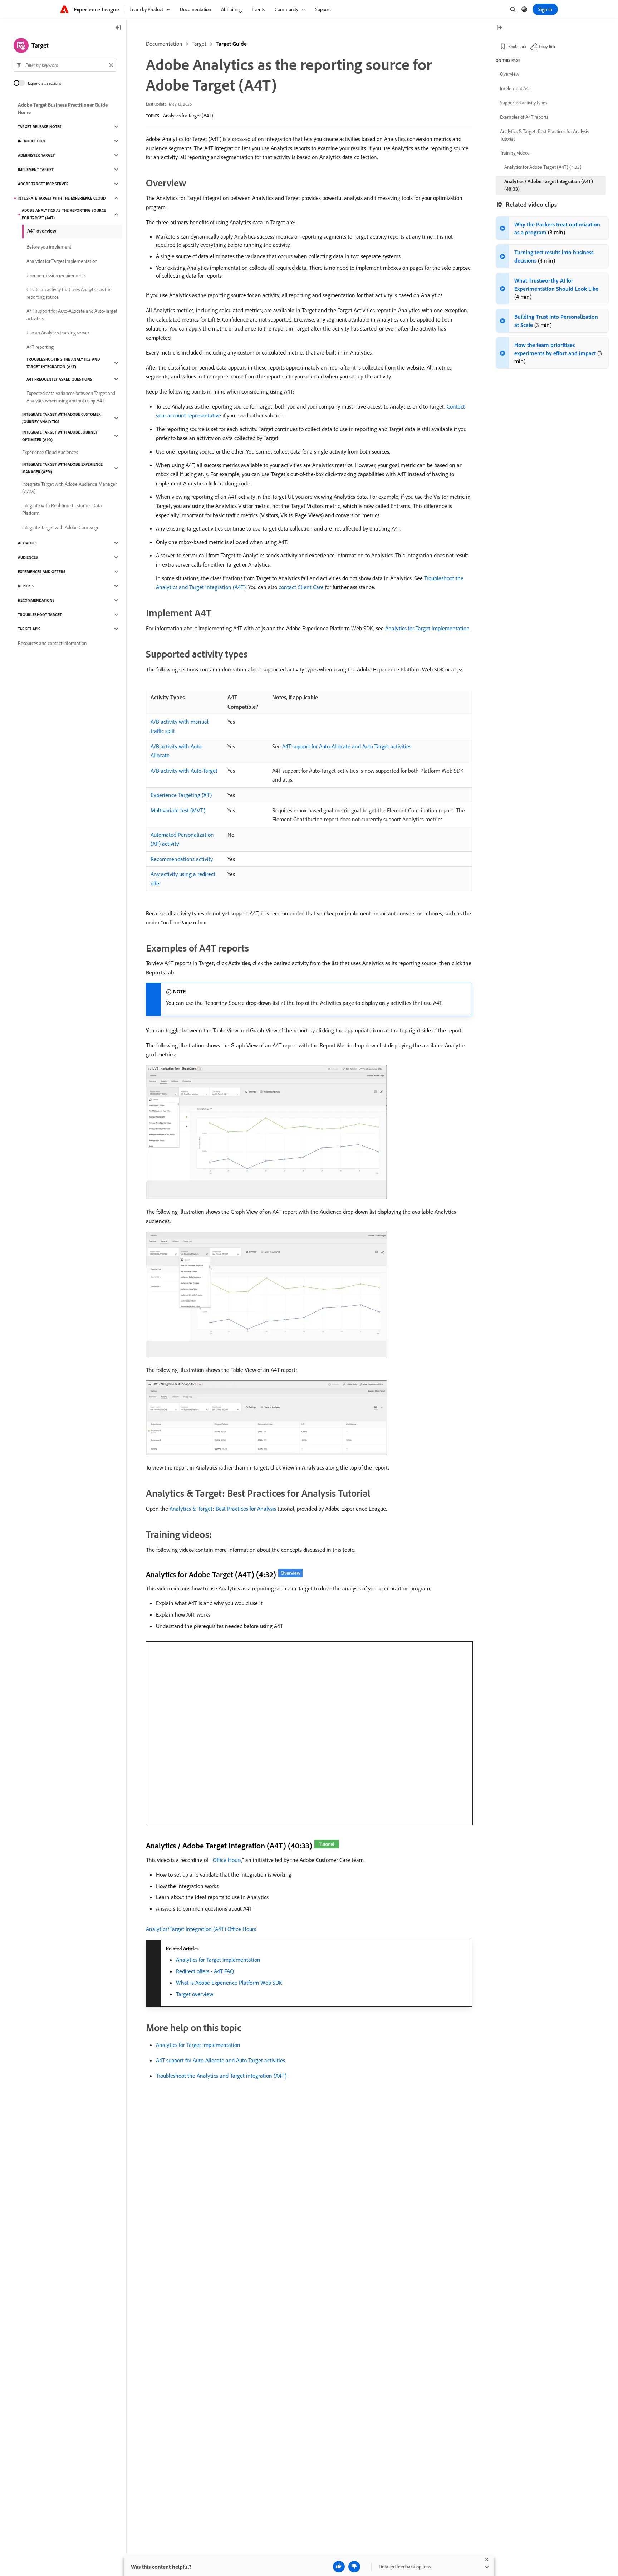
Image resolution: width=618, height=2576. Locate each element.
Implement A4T (516, 88)
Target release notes (40, 127)
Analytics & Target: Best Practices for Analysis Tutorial (544, 135)
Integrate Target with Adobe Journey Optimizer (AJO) (60, 436)
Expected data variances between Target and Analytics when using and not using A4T (71, 397)
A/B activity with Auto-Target (184, 771)
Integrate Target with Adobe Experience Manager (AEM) (62, 468)
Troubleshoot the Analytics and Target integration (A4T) (221, 2076)
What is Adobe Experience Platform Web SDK (229, 1983)
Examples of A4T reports (524, 117)
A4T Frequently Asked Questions (59, 379)
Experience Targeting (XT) (181, 795)
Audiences (28, 557)
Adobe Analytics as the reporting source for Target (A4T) (64, 214)
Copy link (547, 46)
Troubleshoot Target (40, 615)
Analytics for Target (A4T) (188, 116)
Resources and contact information (52, 643)
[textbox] (65, 65)
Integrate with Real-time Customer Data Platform (62, 509)
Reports (26, 586)
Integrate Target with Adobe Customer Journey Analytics (62, 418)
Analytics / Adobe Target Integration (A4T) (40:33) (549, 185)
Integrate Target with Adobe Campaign (61, 527)
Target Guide (231, 44)
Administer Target (36, 155)
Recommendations (36, 600)
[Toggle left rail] (118, 28)
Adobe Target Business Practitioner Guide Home (63, 109)
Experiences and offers (42, 572)
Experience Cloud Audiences (50, 452)
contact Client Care (301, 587)
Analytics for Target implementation (427, 628)
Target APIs (29, 629)
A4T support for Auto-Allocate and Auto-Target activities (347, 746)
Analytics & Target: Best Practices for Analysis (223, 1509)
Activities (27, 543)
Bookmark (517, 46)
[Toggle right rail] (499, 28)
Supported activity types (524, 103)
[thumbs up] (339, 2567)
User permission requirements (56, 275)
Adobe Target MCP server (43, 184)
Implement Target (36, 170)
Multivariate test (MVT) (178, 810)
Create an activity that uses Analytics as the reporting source (69, 293)
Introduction (32, 141)
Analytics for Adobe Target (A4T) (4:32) (543, 167)
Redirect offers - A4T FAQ (205, 1971)
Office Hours (227, 1860)
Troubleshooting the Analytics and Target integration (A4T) (63, 363)
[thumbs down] (354, 2567)
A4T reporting (40, 347)
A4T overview (42, 231)
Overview (510, 74)
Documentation (164, 44)
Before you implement (49, 247)
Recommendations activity (182, 859)
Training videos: (515, 153)
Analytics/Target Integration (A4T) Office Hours (201, 1929)
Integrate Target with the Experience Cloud (62, 198)
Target (199, 44)
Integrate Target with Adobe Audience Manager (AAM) (69, 488)
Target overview (195, 1994)
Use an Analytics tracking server (58, 333)
